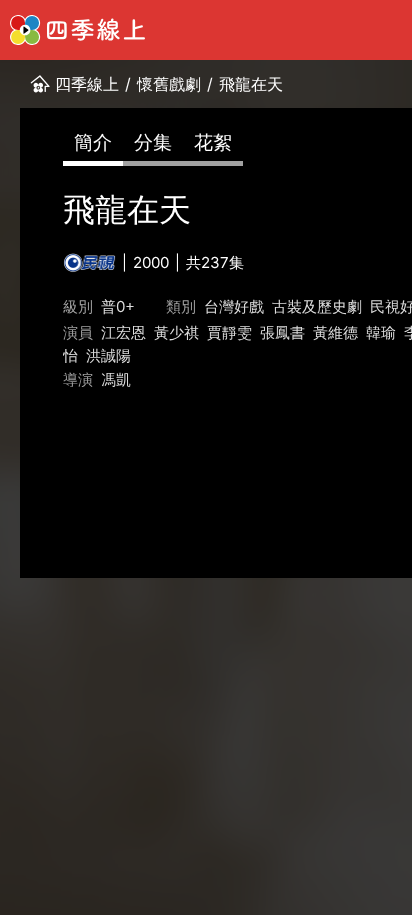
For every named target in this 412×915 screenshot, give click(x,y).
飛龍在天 (251, 84)
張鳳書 (282, 332)
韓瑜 (381, 332)
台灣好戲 (234, 306)
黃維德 (335, 332)
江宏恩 (123, 332)
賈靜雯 (229, 332)
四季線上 (87, 84)
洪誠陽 (108, 355)
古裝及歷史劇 (317, 306)
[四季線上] (77, 30)
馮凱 (116, 379)
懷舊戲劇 (169, 84)
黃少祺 (176, 332)
